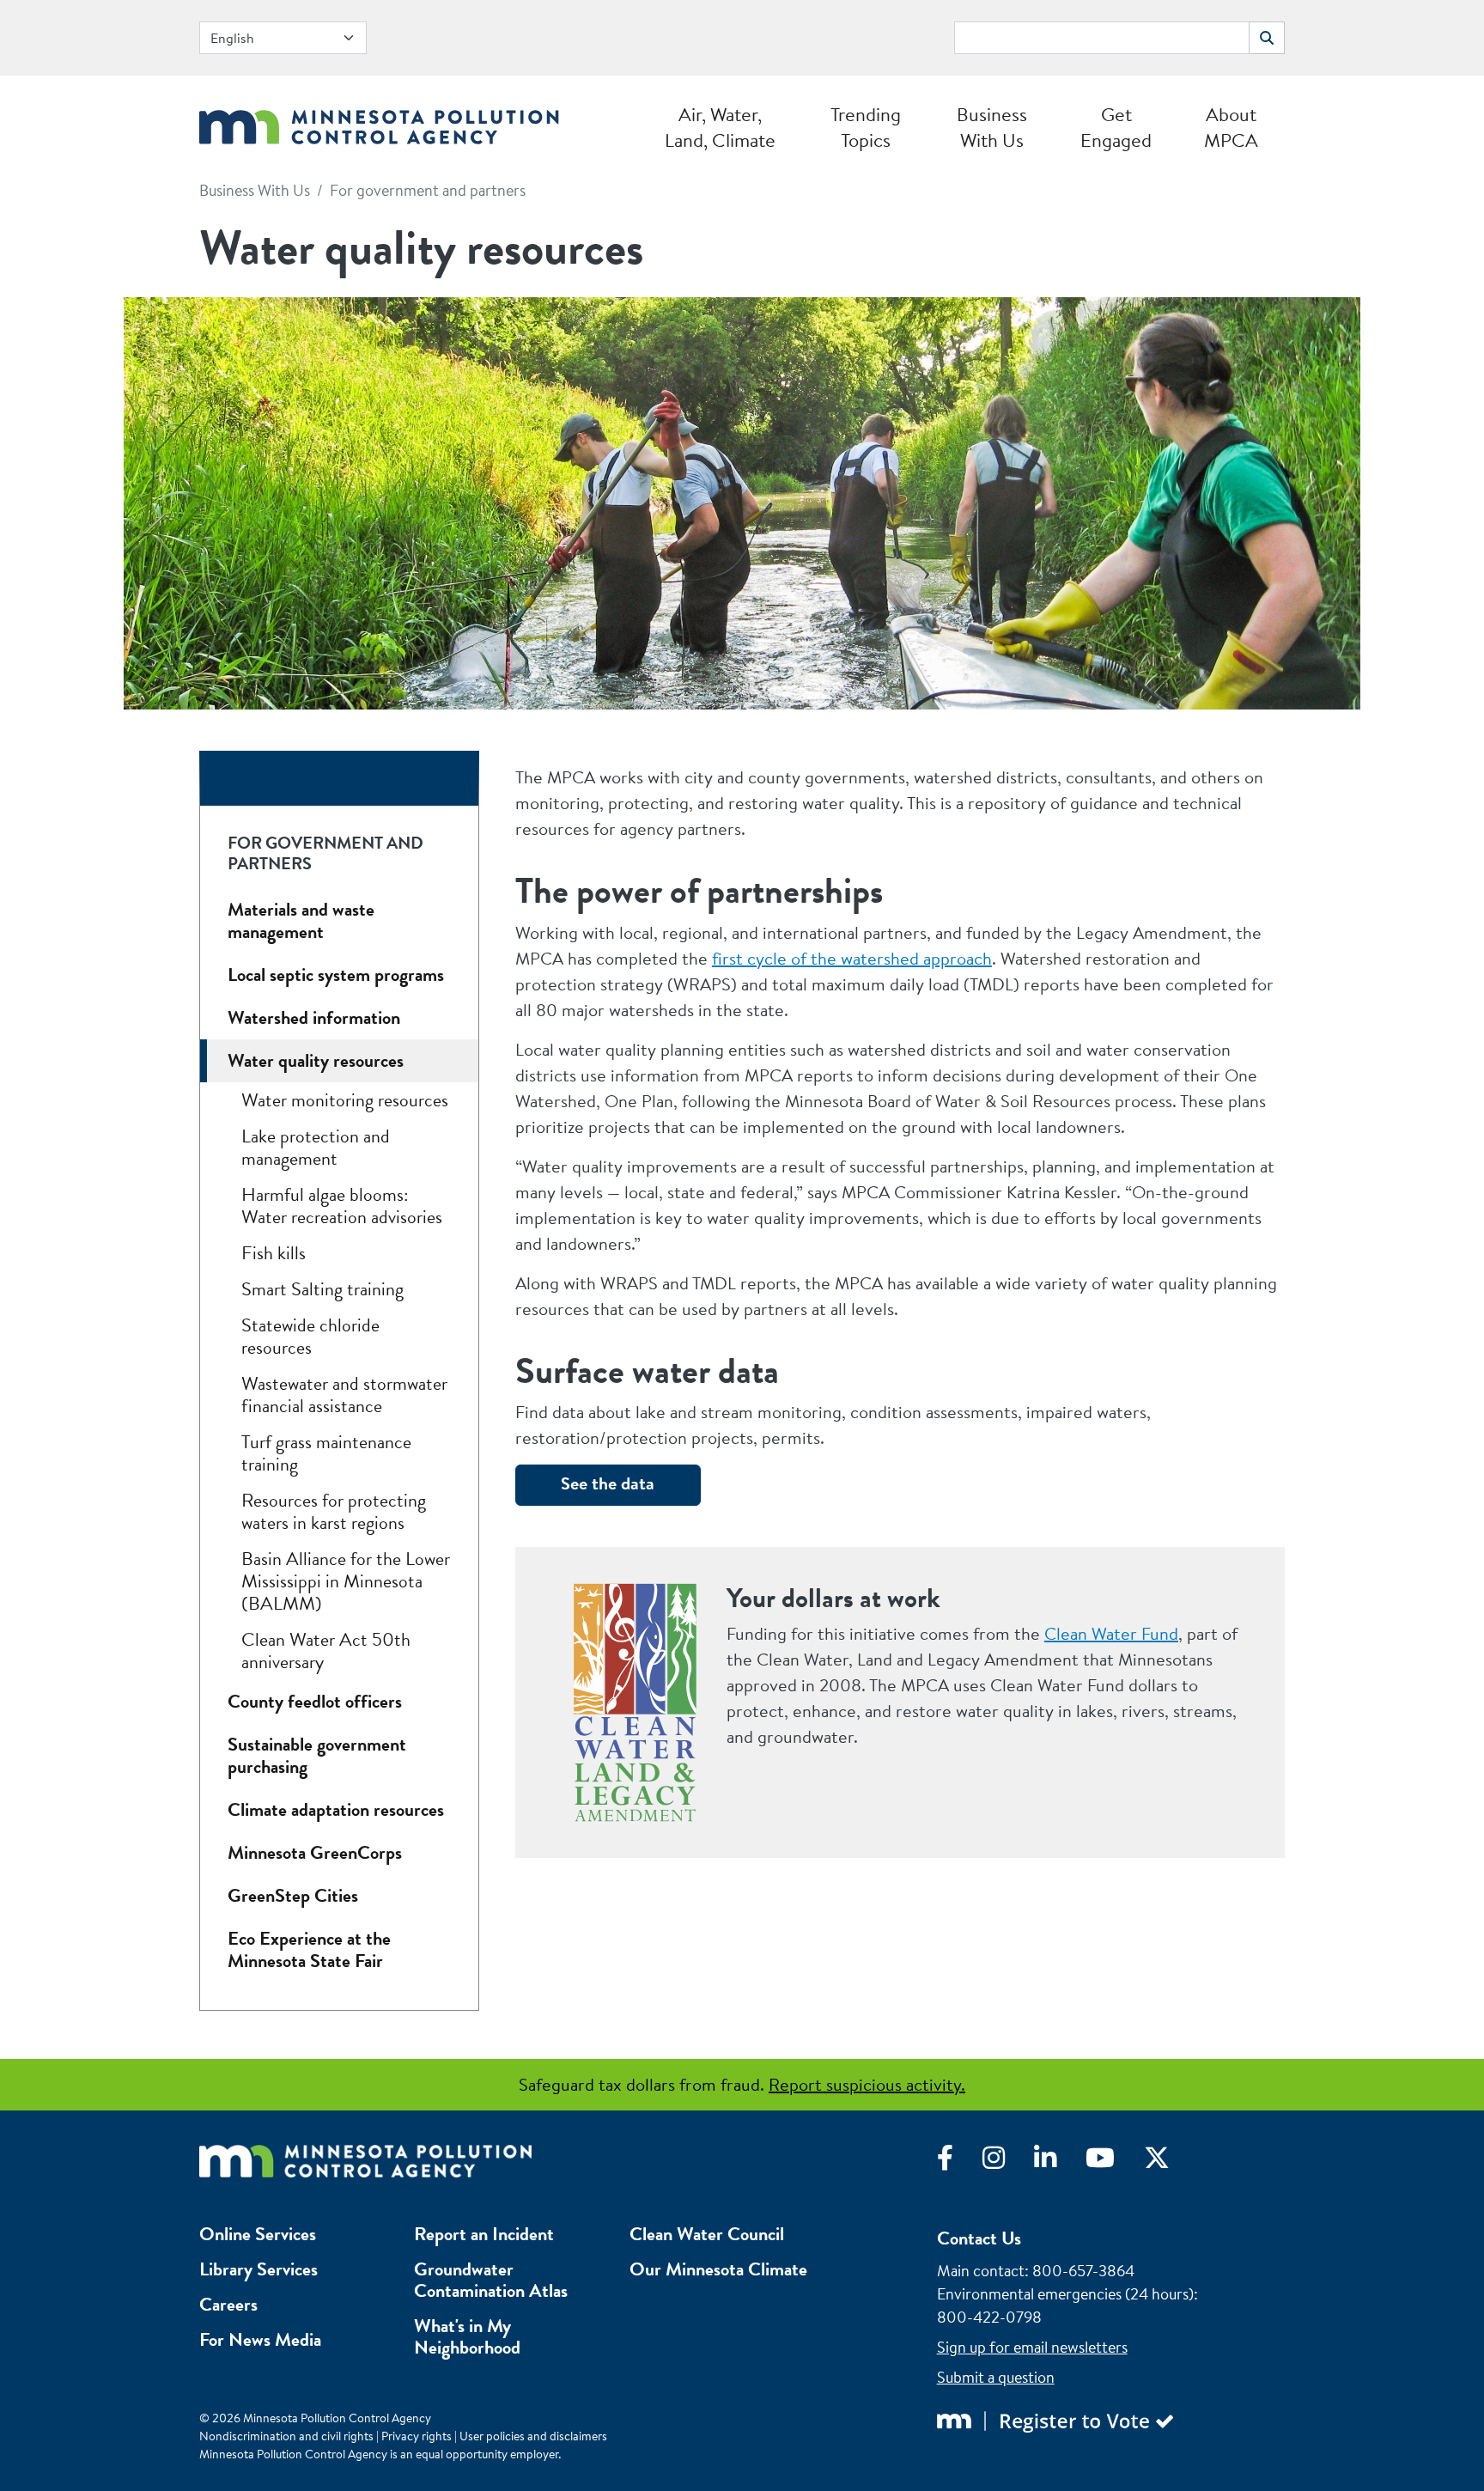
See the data (608, 1483)
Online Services (258, 2234)
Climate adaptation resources (336, 1809)
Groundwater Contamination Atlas (491, 2280)
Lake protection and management (316, 1147)
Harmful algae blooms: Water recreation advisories (342, 1206)
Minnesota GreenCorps (315, 1852)
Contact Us (979, 2238)
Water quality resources (316, 1060)
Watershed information (314, 1017)
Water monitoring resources (345, 1100)
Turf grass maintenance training (326, 1453)
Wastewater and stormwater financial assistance (344, 1395)
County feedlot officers (315, 1701)
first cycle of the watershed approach (852, 958)
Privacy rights (417, 2436)
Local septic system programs (336, 974)
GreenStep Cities (293, 1895)
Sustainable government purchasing (317, 1755)
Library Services (258, 2269)
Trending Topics (866, 127)
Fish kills (274, 1253)
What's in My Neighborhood (467, 2336)
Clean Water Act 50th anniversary (326, 1651)
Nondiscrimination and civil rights (286, 2436)
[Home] (379, 122)
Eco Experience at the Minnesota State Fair (309, 1949)
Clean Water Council (707, 2234)
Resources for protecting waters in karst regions (334, 1511)
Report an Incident (484, 2234)
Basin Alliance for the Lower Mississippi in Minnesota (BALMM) (346, 1581)
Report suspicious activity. (867, 2084)
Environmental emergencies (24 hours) (1065, 2294)
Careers (228, 2304)
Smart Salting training (322, 1289)
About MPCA (1231, 127)
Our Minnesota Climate (718, 2269)
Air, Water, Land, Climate (720, 127)
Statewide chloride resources (310, 1336)
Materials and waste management (301, 920)
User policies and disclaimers (533, 2436)
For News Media (260, 2339)
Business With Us (992, 127)
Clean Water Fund (1111, 1633)
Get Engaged (1116, 127)
